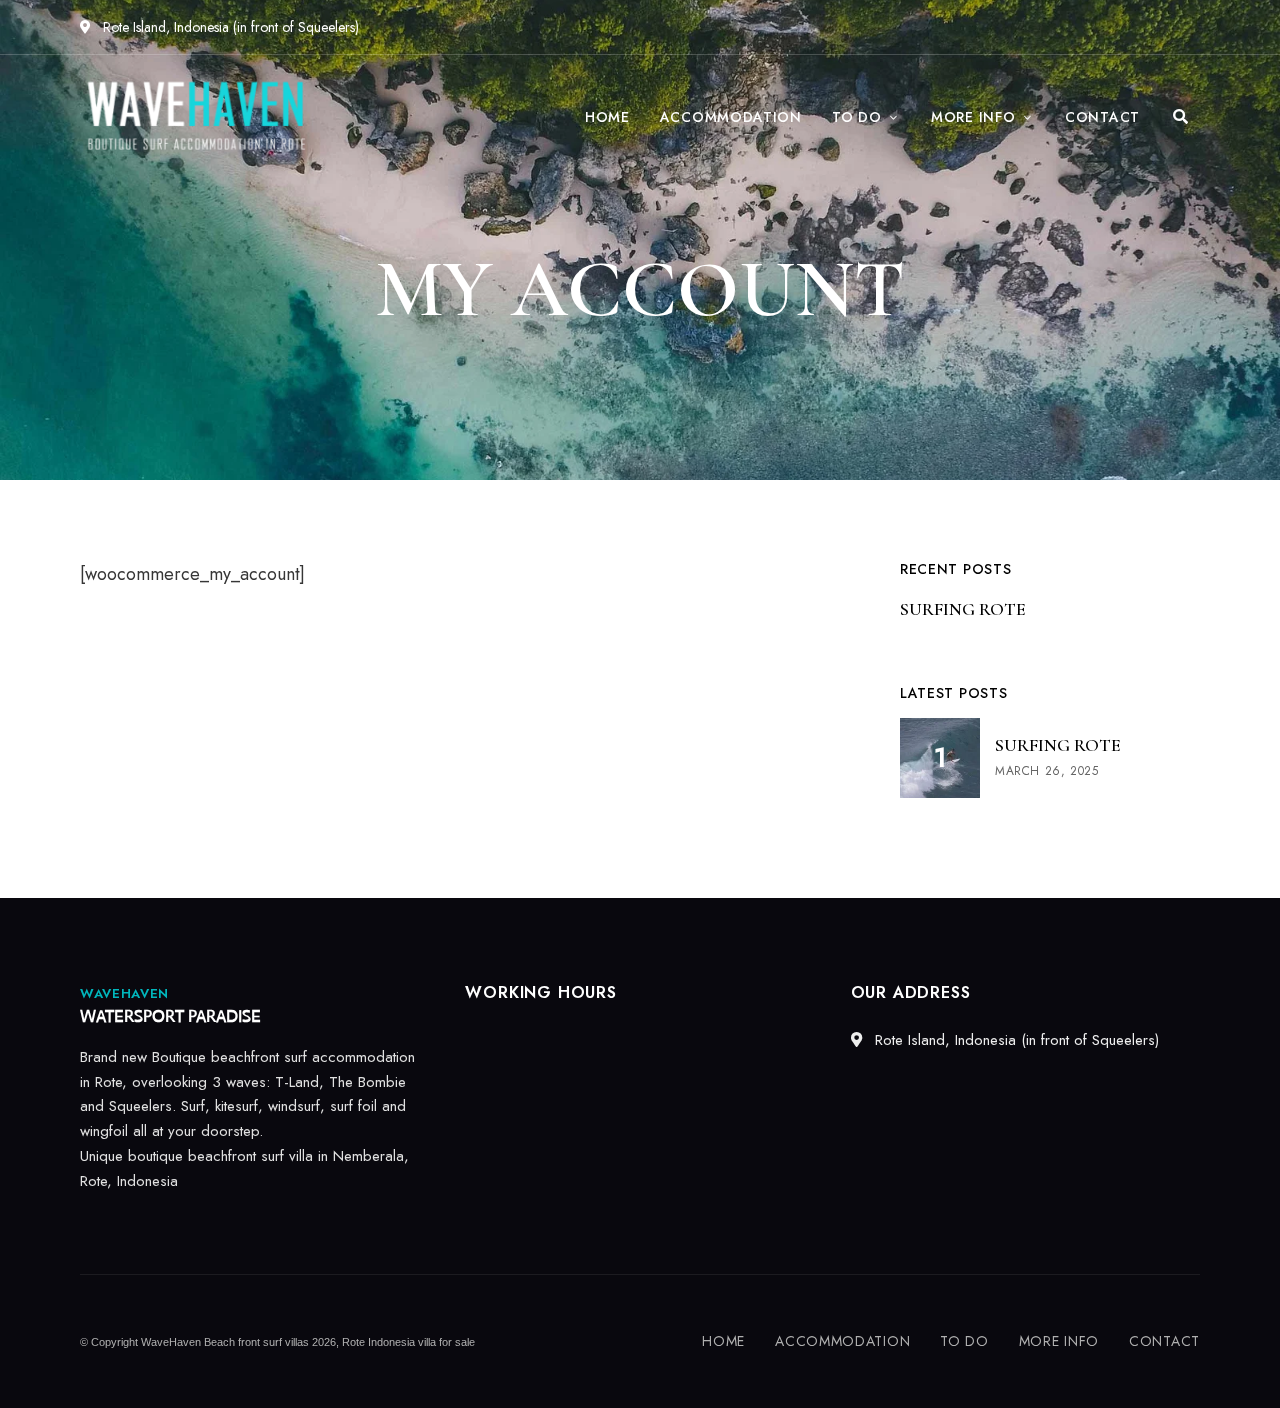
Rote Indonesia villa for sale (408, 1342)
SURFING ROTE (963, 609)
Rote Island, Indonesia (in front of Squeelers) (229, 27)
